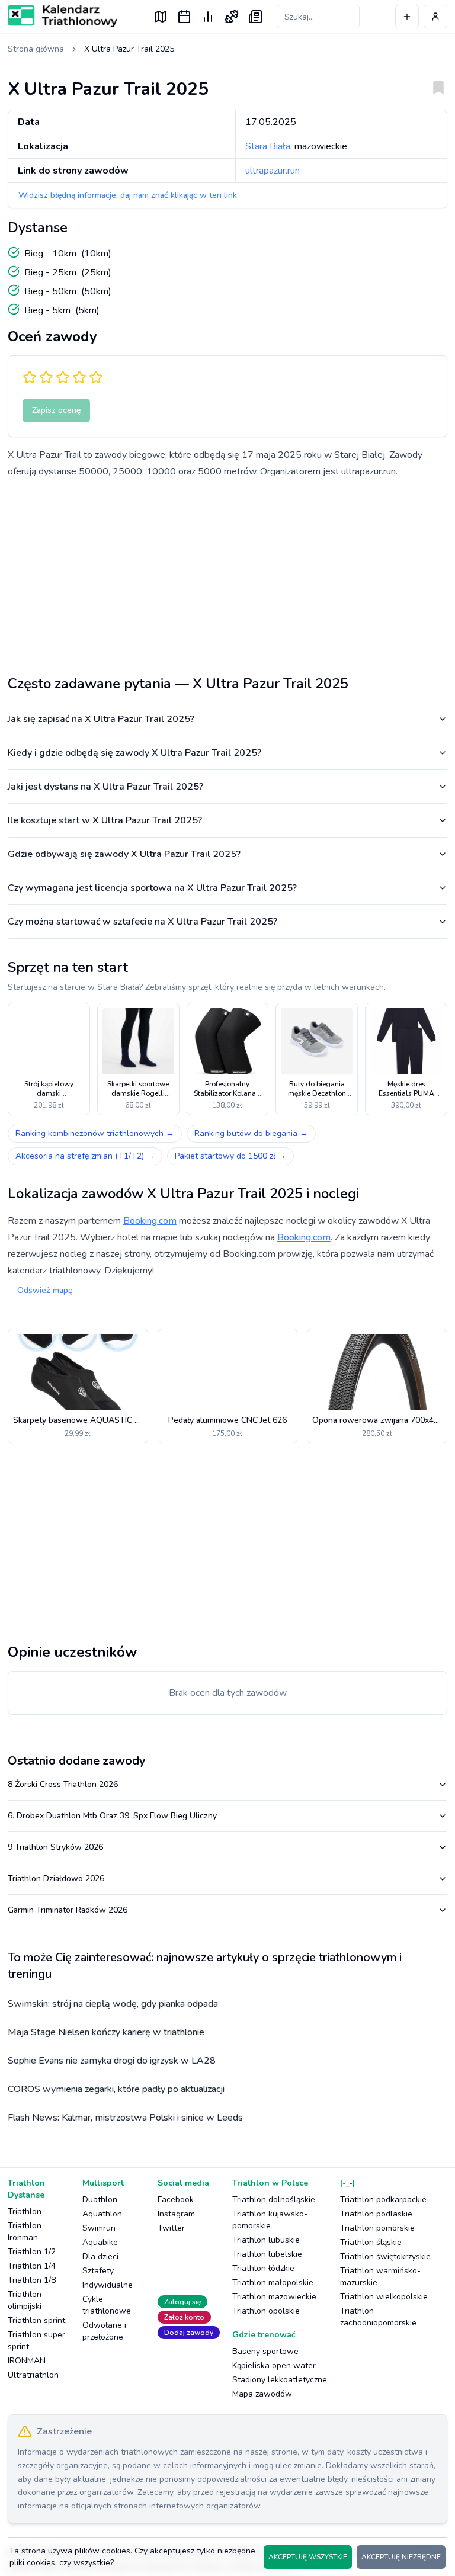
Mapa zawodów (262, 2394)
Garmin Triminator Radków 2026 (68, 1910)
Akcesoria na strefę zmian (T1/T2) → (85, 1156)
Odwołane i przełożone (104, 2331)
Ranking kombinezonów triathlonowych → (95, 1133)
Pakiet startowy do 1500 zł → (230, 1156)
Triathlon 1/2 (32, 2252)
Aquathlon (102, 2214)
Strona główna (36, 49)
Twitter (171, 2228)
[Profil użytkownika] (435, 17)
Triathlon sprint (36, 2320)
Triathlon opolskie (266, 2311)
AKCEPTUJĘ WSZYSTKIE (308, 2557)
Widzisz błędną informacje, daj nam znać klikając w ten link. (129, 195)
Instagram (176, 2214)
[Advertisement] (227, 572)
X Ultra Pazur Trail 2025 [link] (129, 49)
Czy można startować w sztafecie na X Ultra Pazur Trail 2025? (142, 922)
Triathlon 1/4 (32, 2266)
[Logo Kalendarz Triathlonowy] (63, 16)
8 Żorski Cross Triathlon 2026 (63, 1784)
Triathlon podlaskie (376, 2214)
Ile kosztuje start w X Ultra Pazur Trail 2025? (105, 820)
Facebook (176, 2200)
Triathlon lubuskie (266, 2240)
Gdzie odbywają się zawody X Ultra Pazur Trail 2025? (124, 854)
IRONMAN (27, 2361)
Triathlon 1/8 (32, 2280)
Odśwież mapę (45, 1290)
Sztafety (98, 2271)
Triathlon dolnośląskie (274, 2200)
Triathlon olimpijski (25, 2300)
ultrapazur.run (273, 171)
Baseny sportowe (265, 2351)
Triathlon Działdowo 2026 (56, 1879)
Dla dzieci (100, 2256)
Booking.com (150, 1221)
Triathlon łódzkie (263, 2268)
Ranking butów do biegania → (251, 1133)
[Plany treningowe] (232, 17)
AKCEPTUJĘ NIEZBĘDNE (401, 2557)
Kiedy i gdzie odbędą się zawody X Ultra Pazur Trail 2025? (134, 753)
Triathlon (25, 2211)
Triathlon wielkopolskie (384, 2297)
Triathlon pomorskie (377, 2228)
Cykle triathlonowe (107, 2305)
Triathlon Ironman (25, 2232)
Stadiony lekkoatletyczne (280, 2380)
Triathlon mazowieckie (274, 2297)
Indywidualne (108, 2285)
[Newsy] (255, 17)
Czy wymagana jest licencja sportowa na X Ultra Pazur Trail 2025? (152, 888)
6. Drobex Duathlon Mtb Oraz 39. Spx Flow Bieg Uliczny (112, 1816)
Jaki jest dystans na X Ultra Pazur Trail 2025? (105, 787)
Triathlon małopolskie (273, 2283)
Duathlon (100, 2200)
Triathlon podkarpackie (383, 2200)
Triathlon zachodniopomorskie (378, 2317)
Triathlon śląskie (371, 2242)
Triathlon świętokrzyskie (385, 2256)
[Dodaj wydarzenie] (407, 17)
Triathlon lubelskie (267, 2254)
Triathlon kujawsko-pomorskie (270, 2220)
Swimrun (99, 2228)
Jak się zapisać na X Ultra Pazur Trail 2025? (101, 719)
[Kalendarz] (184, 17)
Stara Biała (268, 146)
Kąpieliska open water (274, 2365)
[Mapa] (161, 17)
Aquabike (100, 2242)
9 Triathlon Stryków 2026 (55, 1847)
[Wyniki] (208, 17)
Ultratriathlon (33, 2375)
